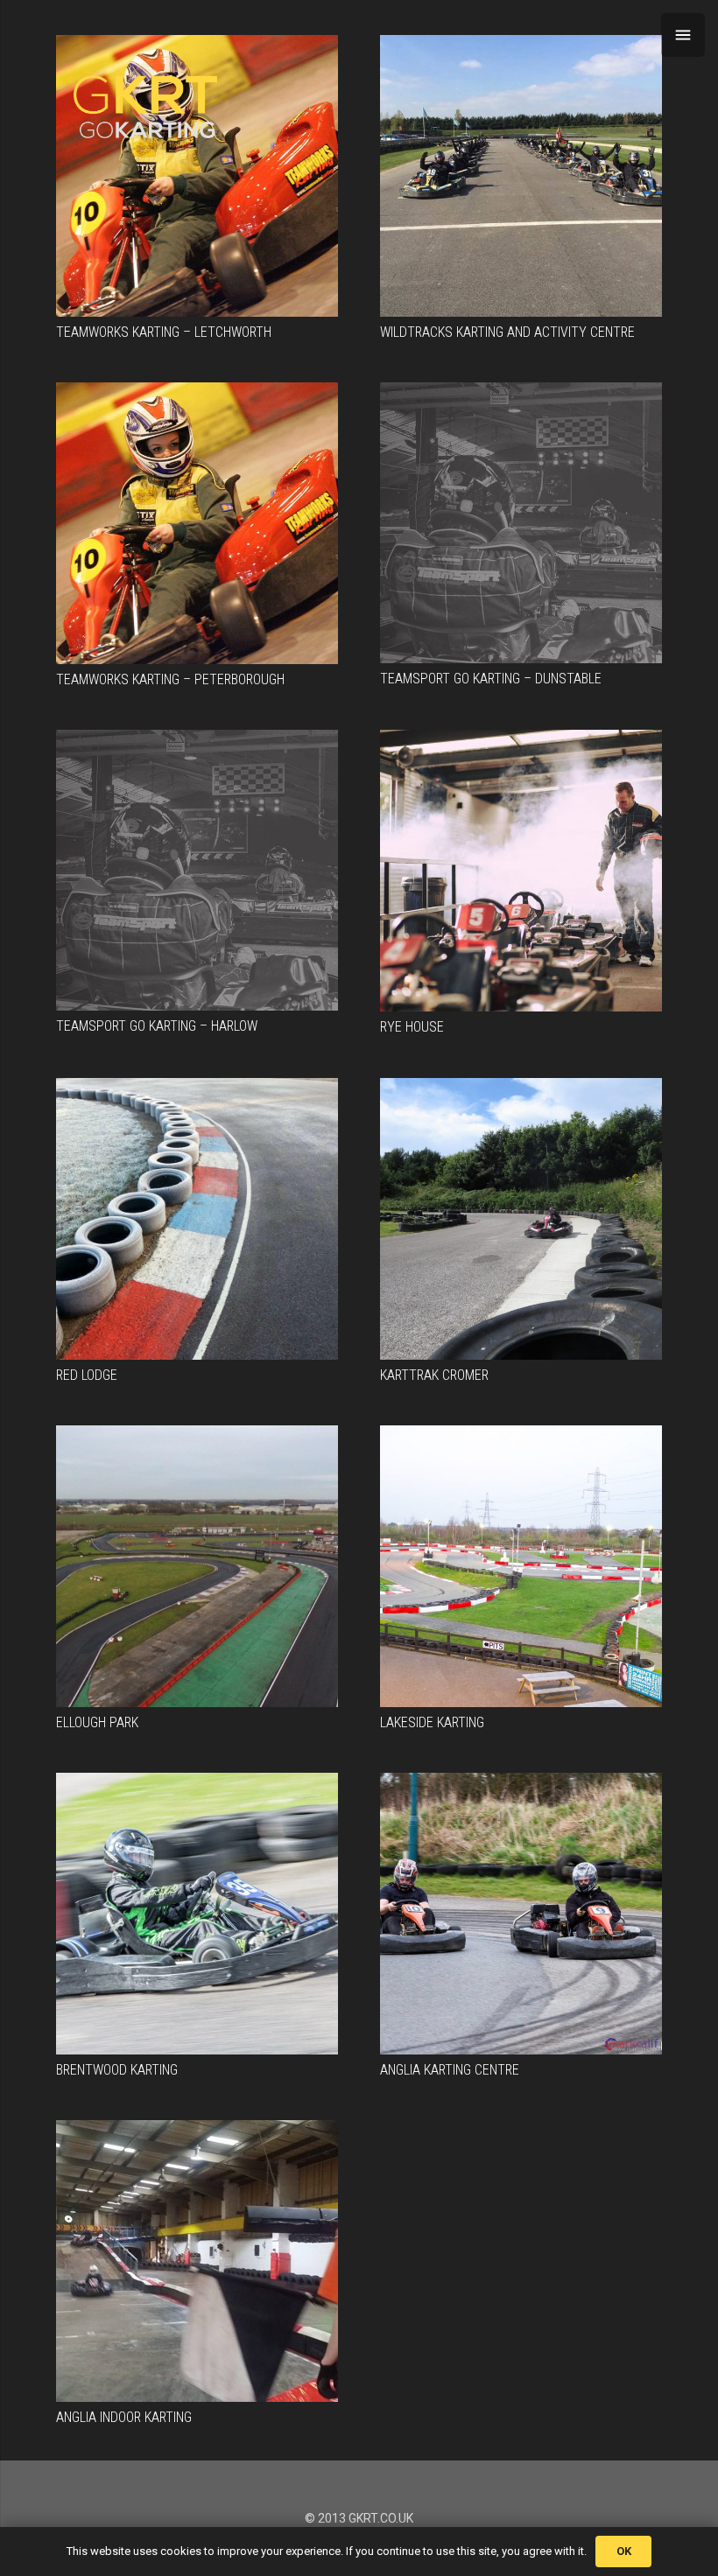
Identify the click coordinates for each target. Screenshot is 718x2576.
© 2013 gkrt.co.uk (359, 2518)
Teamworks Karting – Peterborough (170, 679)
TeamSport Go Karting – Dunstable (491, 679)
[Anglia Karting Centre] (521, 1914)
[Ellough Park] (197, 1566)
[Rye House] (521, 871)
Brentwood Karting (117, 2070)
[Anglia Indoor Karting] (197, 2261)
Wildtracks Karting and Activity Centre (507, 332)
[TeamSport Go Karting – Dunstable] (521, 523)
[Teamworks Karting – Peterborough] (197, 523)
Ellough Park (97, 1722)
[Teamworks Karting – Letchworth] (197, 176)
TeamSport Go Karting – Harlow (157, 1026)
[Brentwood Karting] (197, 1914)
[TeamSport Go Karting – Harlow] (197, 870)
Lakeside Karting (432, 1722)
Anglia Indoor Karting (124, 2417)
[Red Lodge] (197, 1219)
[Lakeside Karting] (521, 1566)
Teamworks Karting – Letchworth (164, 332)
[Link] (145, 107)
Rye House (412, 1027)
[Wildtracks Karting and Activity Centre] (521, 176)
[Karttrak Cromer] (521, 1219)
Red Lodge (87, 1375)
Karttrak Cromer (434, 1375)
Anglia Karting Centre (450, 2070)
